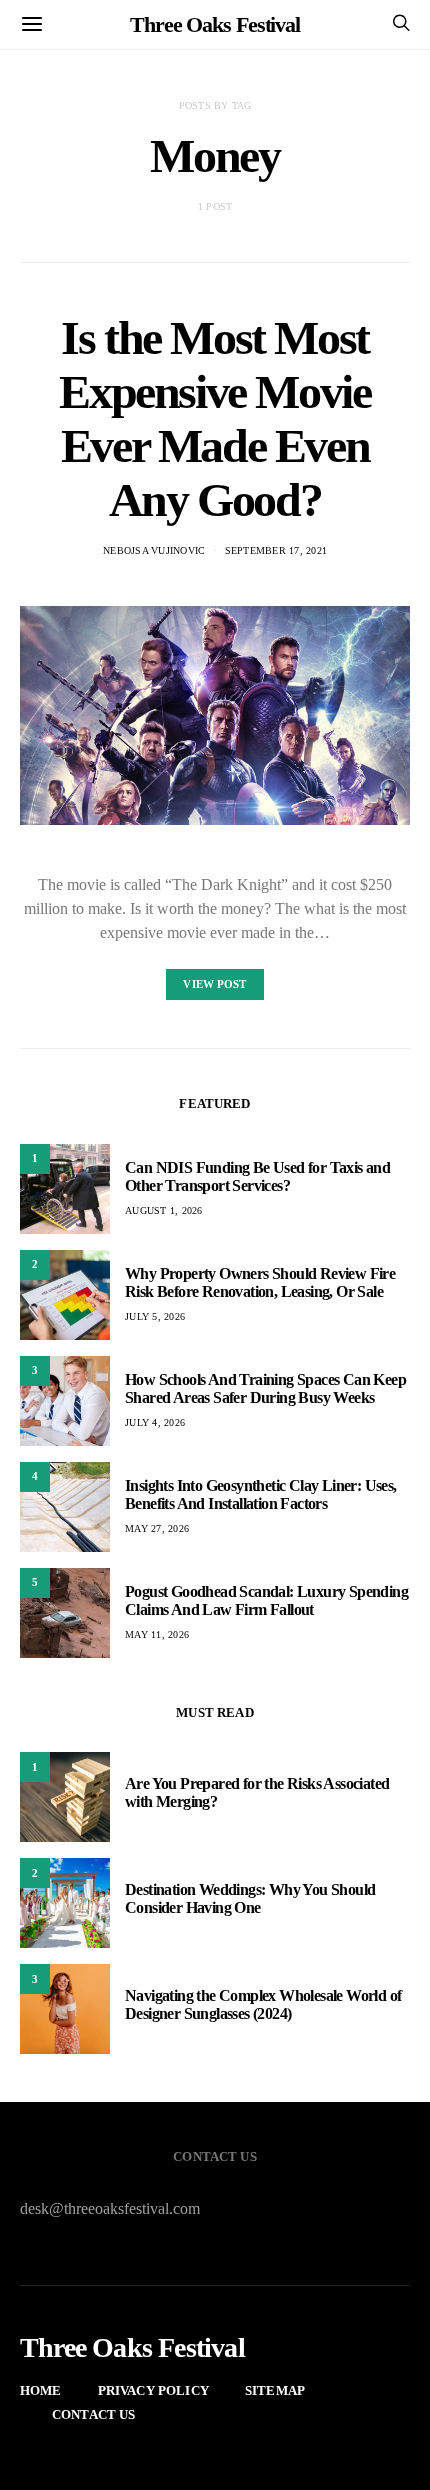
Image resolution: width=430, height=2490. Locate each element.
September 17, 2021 (276, 550)
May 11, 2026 (157, 1634)
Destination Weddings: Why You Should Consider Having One (250, 1898)
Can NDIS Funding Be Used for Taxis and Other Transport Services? (257, 1176)
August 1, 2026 (164, 1210)
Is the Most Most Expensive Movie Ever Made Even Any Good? (214, 418)
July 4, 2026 (155, 1422)
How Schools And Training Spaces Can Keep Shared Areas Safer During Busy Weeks (265, 1388)
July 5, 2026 (155, 1316)
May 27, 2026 (157, 1528)
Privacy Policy (153, 2390)
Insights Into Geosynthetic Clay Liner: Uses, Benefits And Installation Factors (261, 1494)
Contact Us (94, 2414)
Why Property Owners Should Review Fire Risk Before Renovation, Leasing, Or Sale (260, 1282)
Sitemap (275, 2390)
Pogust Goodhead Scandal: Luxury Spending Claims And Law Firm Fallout (266, 1600)
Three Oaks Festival (215, 24)
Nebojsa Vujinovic (154, 550)
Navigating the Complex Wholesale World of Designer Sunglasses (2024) (263, 2004)
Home (41, 2390)
